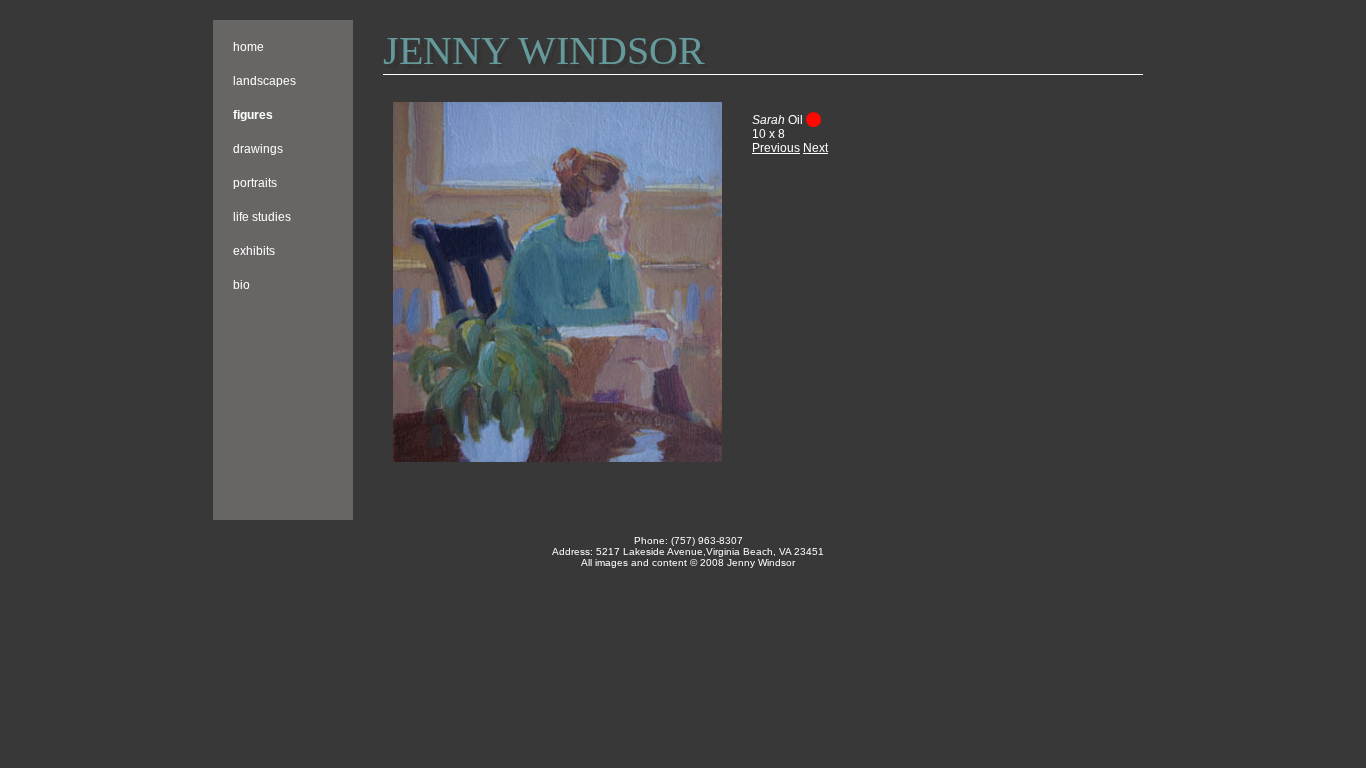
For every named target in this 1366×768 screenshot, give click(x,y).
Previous (776, 148)
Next (815, 148)
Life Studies (262, 217)
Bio (241, 285)
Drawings (258, 149)
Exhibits (254, 251)
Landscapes (264, 81)
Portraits (255, 183)
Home (248, 47)
